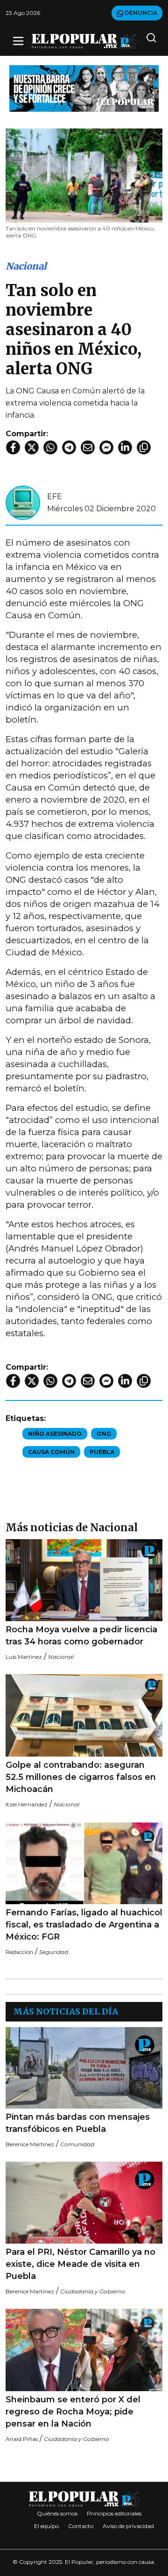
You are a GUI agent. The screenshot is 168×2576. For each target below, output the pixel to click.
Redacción (19, 1952)
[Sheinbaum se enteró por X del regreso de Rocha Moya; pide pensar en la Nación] (84, 2350)
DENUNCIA (140, 13)
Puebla (102, 1452)
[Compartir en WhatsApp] (50, 447)
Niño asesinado (55, 1434)
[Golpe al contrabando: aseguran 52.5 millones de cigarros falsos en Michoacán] (84, 1715)
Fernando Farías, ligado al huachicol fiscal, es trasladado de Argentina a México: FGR (84, 1925)
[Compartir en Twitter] (32, 447)
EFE (55, 497)
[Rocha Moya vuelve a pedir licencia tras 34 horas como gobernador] (84, 1580)
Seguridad (54, 1952)
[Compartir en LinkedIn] (125, 447)
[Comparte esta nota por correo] (88, 447)
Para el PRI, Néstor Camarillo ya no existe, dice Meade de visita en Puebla (80, 2264)
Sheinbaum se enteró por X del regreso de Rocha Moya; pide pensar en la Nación (73, 2412)
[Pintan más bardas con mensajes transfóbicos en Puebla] (84, 2068)
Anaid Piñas (22, 2439)
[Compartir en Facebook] (13, 447)
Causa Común (51, 1452)
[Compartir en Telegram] (69, 447)
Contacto (81, 2526)
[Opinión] (84, 88)
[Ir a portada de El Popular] (84, 41)
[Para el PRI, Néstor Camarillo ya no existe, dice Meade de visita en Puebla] (84, 2203)
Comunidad (77, 2144)
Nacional (26, 266)
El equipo (46, 2526)
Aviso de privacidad (128, 2526)
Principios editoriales (114, 2513)
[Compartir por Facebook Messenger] (106, 447)
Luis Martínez (24, 1657)
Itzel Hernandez (27, 1804)
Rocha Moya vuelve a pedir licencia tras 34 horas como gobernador (81, 1636)
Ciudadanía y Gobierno (93, 2291)
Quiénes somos (57, 2513)
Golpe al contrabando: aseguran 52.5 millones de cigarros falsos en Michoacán (81, 1777)
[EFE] (23, 502)
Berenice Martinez (30, 2144)
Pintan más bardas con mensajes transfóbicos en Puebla (78, 2123)
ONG (104, 1434)
